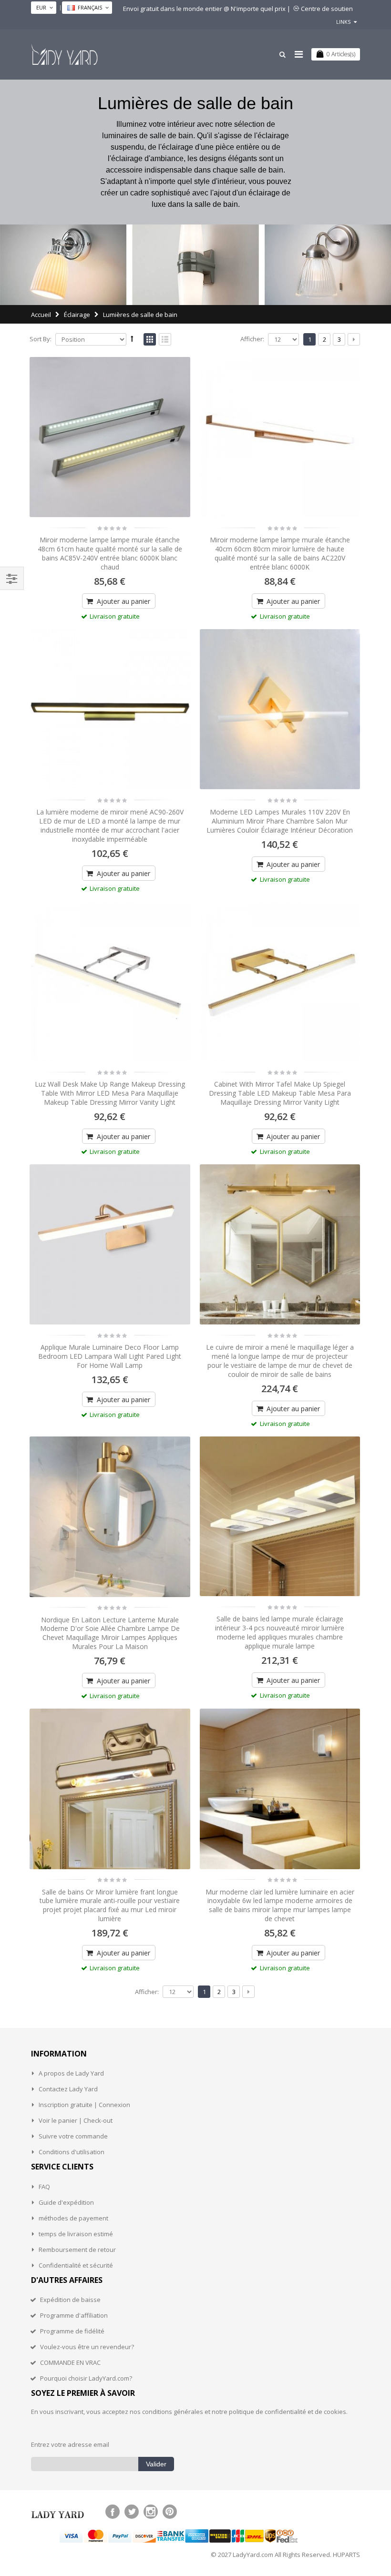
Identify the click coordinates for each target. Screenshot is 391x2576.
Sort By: (41, 339)
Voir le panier (58, 2120)
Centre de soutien (327, 9)
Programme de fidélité (72, 2331)
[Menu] (299, 54)
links (343, 22)
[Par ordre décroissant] (132, 338)
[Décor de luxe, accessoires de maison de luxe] (64, 54)
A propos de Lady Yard (71, 2073)
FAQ (44, 2187)
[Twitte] (132, 2512)
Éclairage (77, 315)
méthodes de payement (73, 2218)
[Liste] (165, 340)
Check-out (98, 2120)
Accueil (41, 315)
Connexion (114, 2105)
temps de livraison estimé (76, 2234)
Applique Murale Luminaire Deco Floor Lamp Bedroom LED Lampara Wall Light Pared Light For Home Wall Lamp (110, 1356)
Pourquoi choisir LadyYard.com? (86, 2378)
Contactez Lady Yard (68, 2089)
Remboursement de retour (77, 2250)
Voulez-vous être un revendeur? (87, 2347)
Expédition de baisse (70, 2300)
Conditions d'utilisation (72, 2152)
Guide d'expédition (66, 2202)
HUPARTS (346, 2555)
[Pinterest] (170, 2512)
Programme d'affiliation (74, 2315)
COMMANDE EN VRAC (70, 2362)
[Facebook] (113, 2512)
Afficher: (252, 339)
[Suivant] (354, 339)
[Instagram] (151, 2512)
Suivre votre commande (73, 2136)
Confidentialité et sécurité (76, 2265)
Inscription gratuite (66, 2105)
